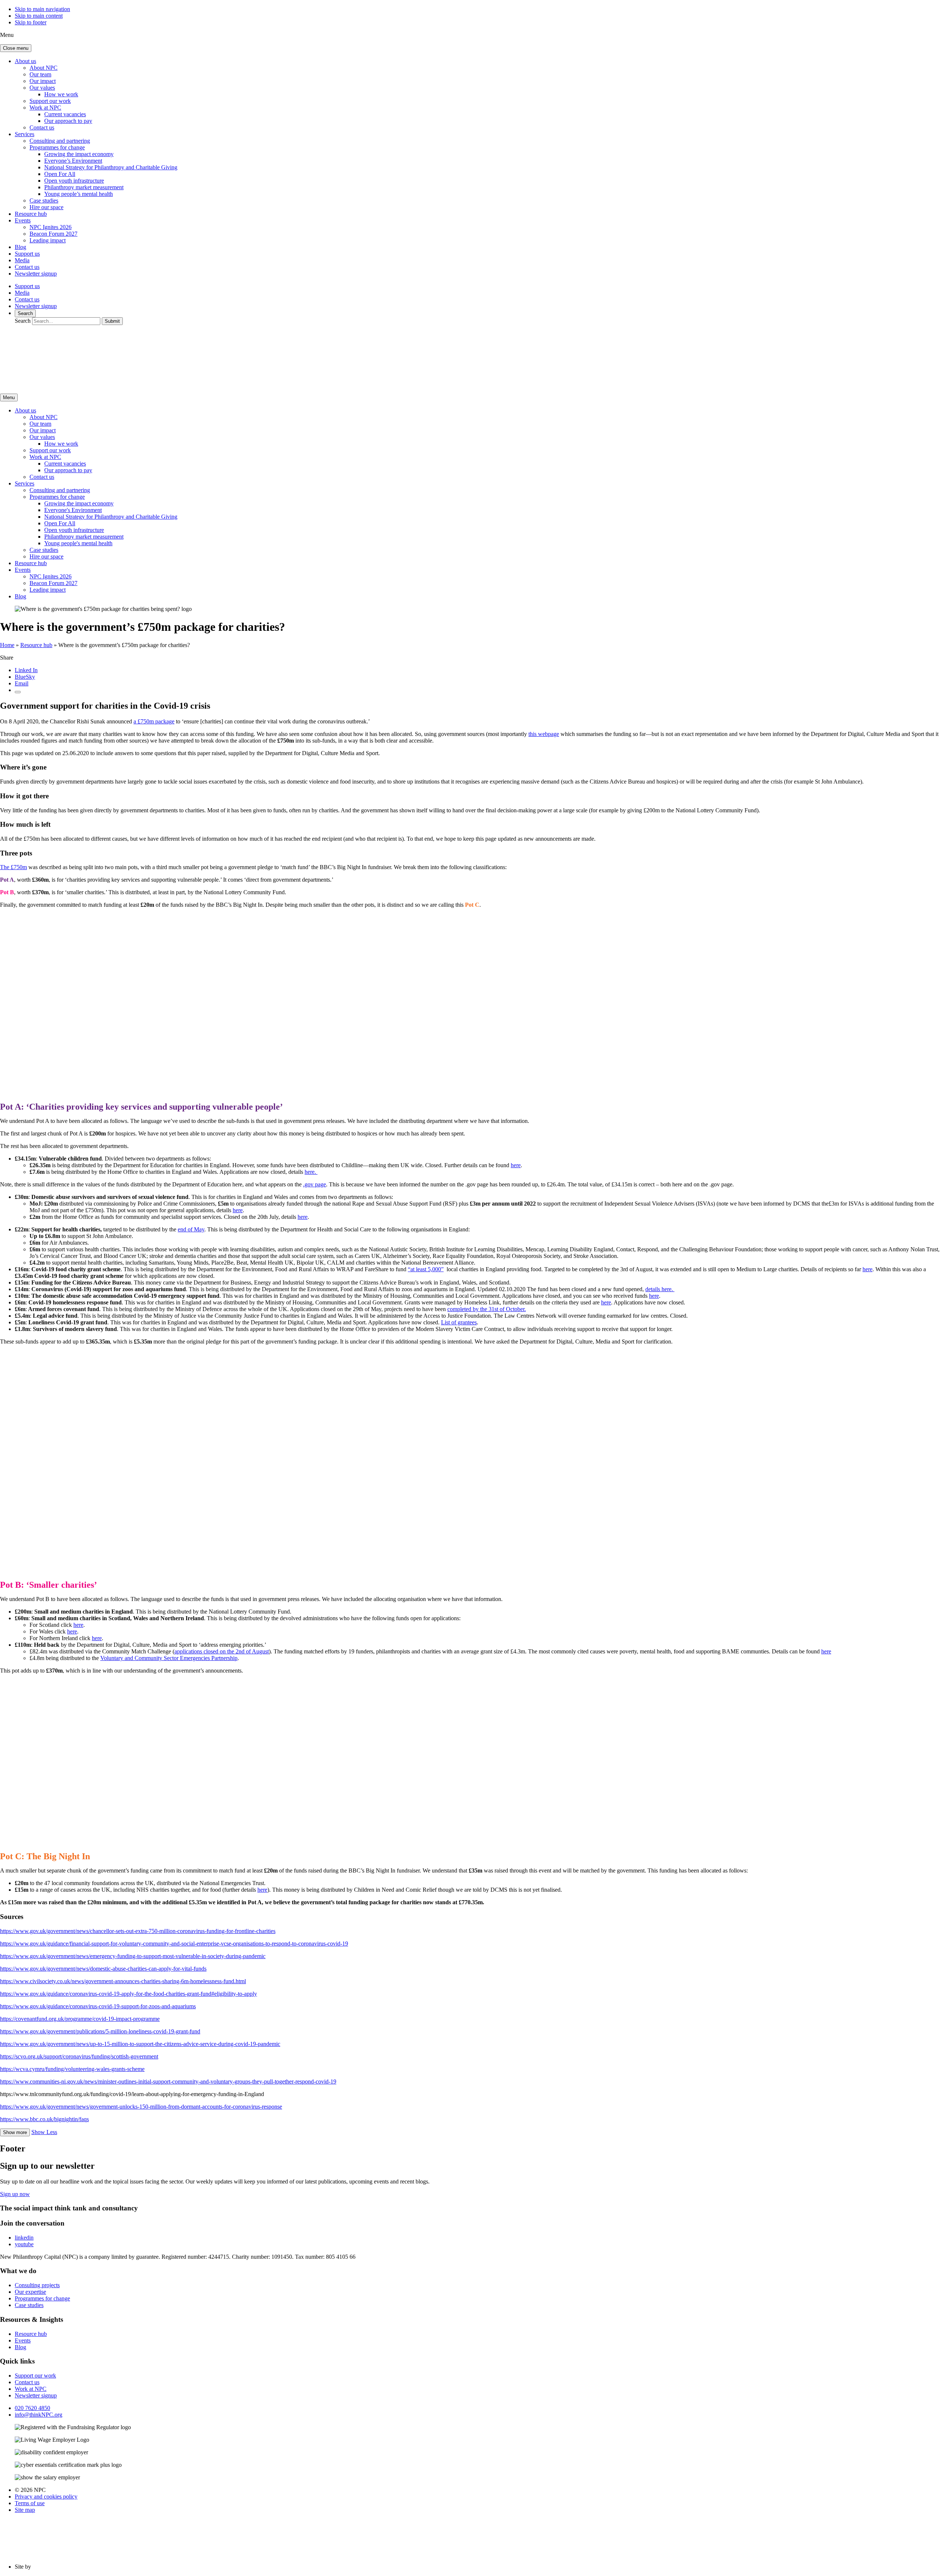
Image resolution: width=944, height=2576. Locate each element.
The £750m (13, 867)
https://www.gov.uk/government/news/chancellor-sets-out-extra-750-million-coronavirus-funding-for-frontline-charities (138, 1931)
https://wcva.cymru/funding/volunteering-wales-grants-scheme (72, 2069)
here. (311, 1172)
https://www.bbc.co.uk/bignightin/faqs (44, 2119)
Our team (40, 74)
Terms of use (30, 2503)
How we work (61, 94)
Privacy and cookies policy (46, 2497)
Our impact (43, 81)
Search (25, 313)
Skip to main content (39, 16)
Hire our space (46, 207)
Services (25, 134)
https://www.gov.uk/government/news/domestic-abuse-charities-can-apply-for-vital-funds (103, 1969)
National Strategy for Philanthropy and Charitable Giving (111, 167)
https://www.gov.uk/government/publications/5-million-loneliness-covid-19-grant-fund (100, 2031)
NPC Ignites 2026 (51, 227)
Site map (25, 2510)
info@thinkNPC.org (39, 2415)
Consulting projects (37, 2285)
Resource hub (31, 214)
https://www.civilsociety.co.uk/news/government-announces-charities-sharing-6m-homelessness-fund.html (123, 1981)
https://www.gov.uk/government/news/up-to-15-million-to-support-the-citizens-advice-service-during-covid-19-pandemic (140, 2044)
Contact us (42, 127)
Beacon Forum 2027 (53, 234)
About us (25, 61)
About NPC (44, 68)
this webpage (544, 734)
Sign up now (15, 2194)
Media (22, 260)
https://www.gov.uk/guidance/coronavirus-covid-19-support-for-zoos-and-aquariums (98, 2006)
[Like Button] (18, 692)
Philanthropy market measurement (84, 187)
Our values (42, 88)
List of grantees (459, 1322)
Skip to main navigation (42, 9)
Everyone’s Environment (73, 161)
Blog (20, 247)
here (516, 1165)
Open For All (60, 174)
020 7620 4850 (32, 2408)
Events (23, 220)
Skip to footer (31, 22)
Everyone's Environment (73, 510)
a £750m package (154, 721)
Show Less (44, 2132)
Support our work (50, 101)
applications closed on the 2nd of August (222, 1651)
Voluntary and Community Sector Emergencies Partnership (169, 1658)
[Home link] (70, 384)
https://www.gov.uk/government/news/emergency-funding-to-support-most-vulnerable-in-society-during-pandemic (133, 1956)
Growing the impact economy (79, 154)
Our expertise (30, 2292)
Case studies (44, 200)
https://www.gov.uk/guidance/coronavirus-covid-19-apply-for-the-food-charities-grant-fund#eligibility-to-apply (129, 1994)
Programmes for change (57, 147)
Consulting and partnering (60, 141)
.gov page (315, 1184)
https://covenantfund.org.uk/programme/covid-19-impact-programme (80, 2019)
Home (7, 645)
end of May (191, 1229)
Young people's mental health (78, 543)
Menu (9, 397)
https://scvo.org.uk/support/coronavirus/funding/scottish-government (79, 2056)
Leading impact (48, 240)
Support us (27, 254)
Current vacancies (65, 114)
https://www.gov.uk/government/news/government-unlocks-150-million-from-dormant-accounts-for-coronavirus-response (141, 2107)
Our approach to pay (68, 121)
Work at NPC (45, 108)
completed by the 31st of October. (487, 1309)
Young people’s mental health (79, 194)
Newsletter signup (36, 274)
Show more (15, 2132)
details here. (660, 1289)
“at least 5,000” (426, 1269)
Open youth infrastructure (74, 181)
